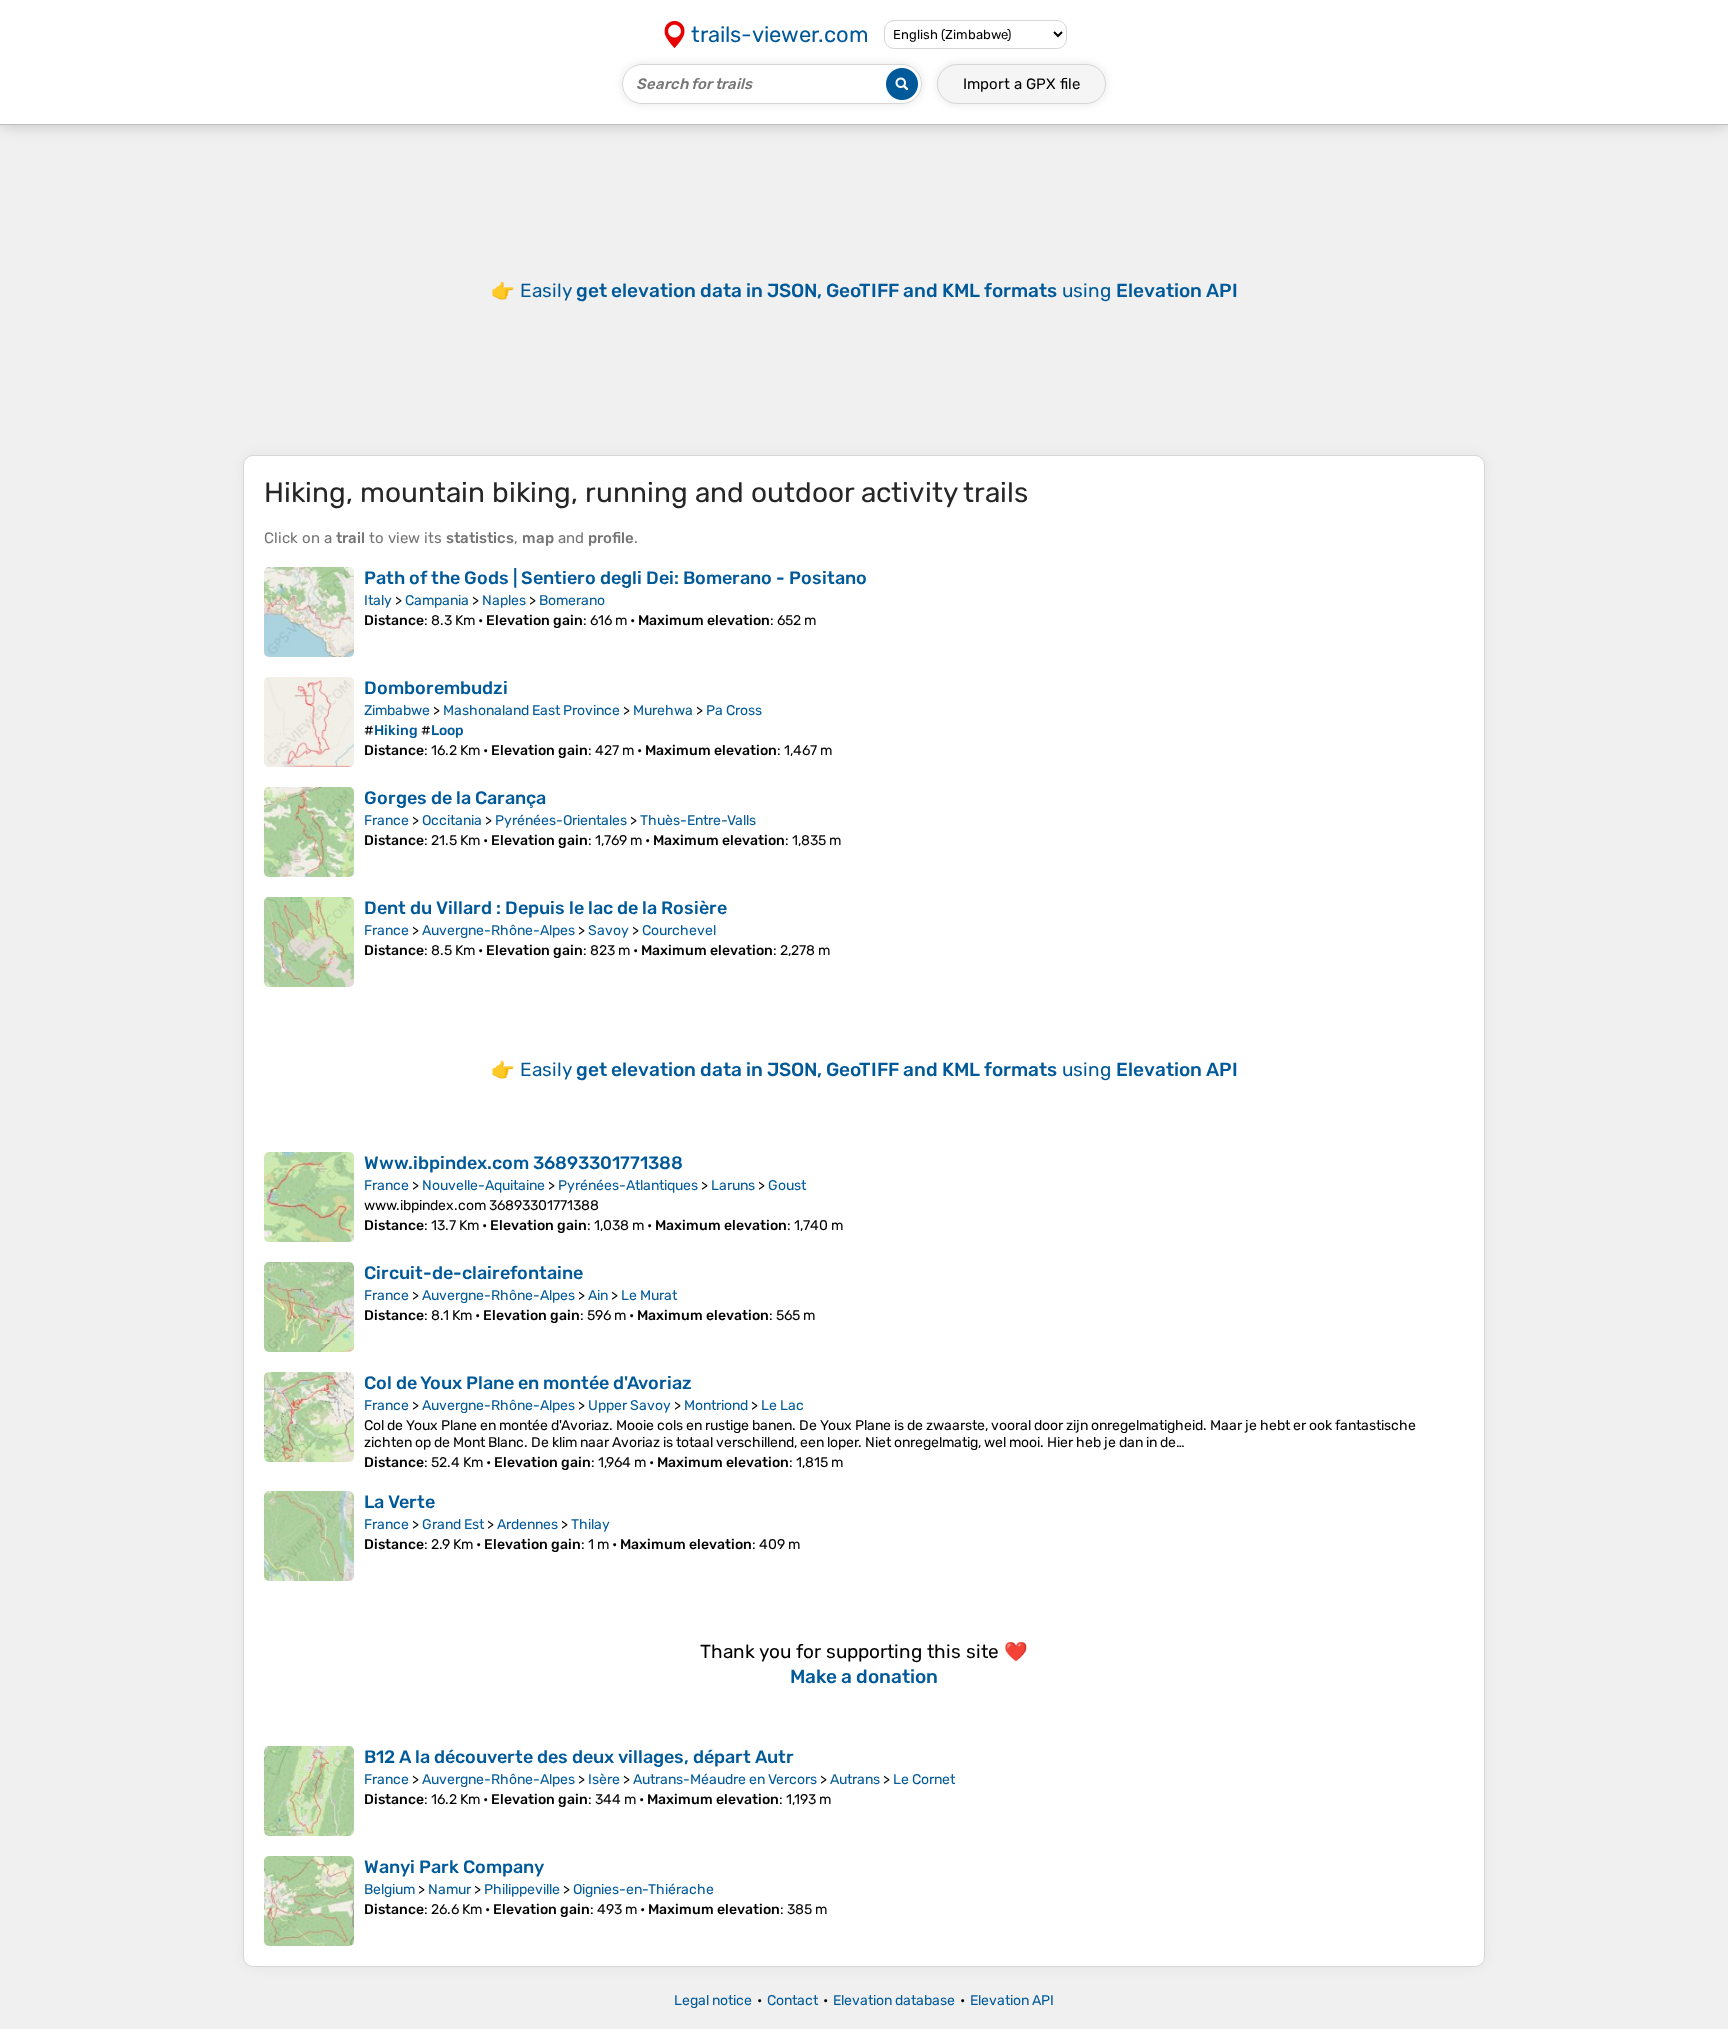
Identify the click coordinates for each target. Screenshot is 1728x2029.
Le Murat (649, 1295)
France (386, 820)
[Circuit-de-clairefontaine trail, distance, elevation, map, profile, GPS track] (309, 1307)
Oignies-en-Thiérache (643, 1889)
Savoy (608, 930)
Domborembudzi (436, 688)
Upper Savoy (629, 1405)
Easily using (879, 290)
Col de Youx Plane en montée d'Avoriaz (528, 1383)
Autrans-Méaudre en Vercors (725, 1779)
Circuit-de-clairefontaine (473, 1273)
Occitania (452, 820)
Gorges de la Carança (455, 798)
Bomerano (572, 600)
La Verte (399, 1502)
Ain (598, 1295)
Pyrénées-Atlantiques (628, 1185)
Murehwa (663, 710)
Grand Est (453, 1524)
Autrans (855, 1779)
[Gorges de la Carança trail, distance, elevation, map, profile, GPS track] (309, 832)
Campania (437, 600)
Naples (504, 600)
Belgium (389, 1889)
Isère (604, 1779)
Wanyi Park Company (454, 1867)
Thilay (590, 1524)
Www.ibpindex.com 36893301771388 (523, 1163)
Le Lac (782, 1405)
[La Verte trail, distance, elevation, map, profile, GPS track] (309, 1536)
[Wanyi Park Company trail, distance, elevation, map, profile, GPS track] (309, 1901)
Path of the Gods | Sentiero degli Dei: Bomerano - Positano (615, 578)
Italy (378, 600)
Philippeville (522, 1889)
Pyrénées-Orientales (561, 820)
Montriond (716, 1405)
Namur (449, 1889)
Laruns (733, 1185)
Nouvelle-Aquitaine (483, 1185)
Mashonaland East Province (531, 710)
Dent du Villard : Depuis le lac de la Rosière (545, 908)
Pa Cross (734, 710)
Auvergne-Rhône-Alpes (498, 930)
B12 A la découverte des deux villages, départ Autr (579, 1757)
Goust (787, 1185)
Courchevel (679, 930)
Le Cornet (924, 1779)
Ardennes (527, 1524)
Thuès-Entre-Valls (698, 820)
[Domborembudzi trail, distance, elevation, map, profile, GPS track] (309, 722)
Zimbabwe (397, 710)
